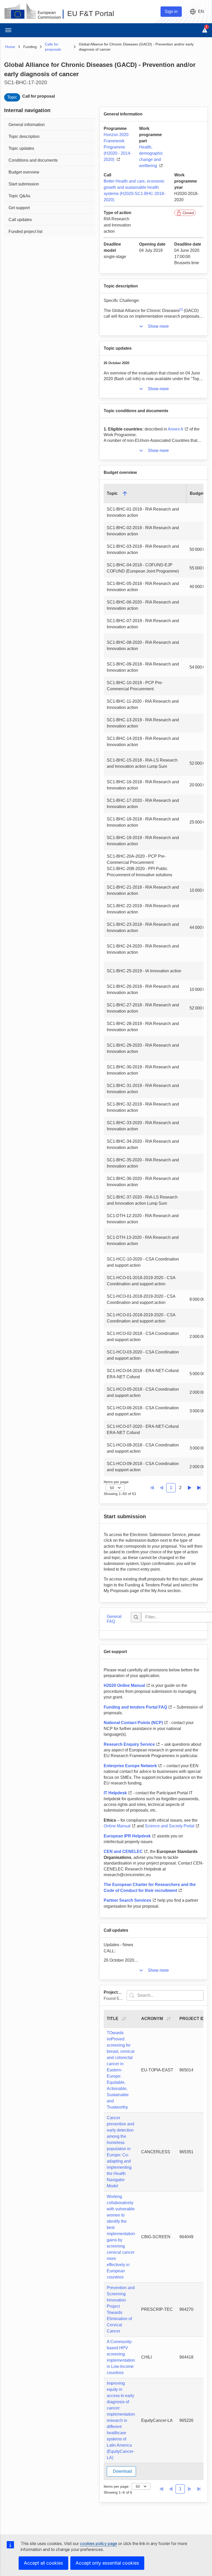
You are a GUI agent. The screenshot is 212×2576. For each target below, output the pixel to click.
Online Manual (117, 1826)
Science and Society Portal (170, 1826)
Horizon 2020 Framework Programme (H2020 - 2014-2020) (118, 147)
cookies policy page (99, 2543)
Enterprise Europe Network (130, 1766)
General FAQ (114, 1619)
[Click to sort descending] (125, 494)
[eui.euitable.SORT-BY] (124, 2019)
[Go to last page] (199, 1488)
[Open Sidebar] (8, 30)
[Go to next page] (190, 1488)
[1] (181, 309)
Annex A (176, 429)
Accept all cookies (43, 2563)
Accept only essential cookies (107, 2563)
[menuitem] (50, 124)
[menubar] (50, 177)
